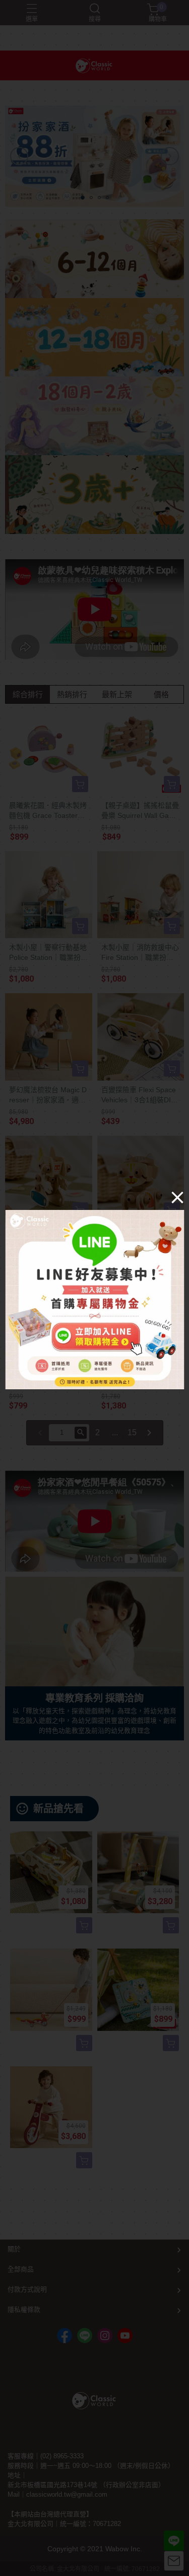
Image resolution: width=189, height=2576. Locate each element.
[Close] (177, 1197)
